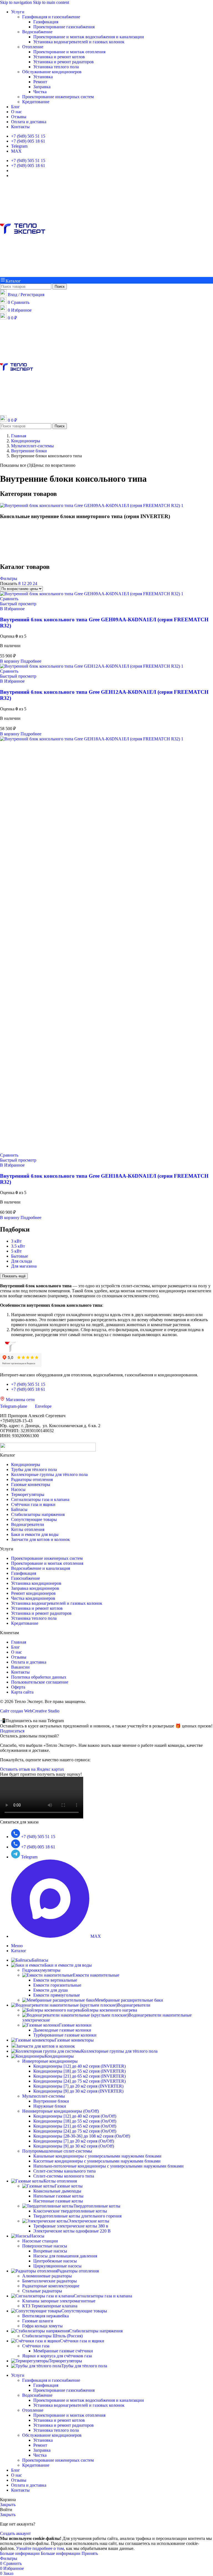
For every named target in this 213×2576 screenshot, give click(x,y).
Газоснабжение (26, 1578)
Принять (90, 2553)
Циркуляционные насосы (57, 2266)
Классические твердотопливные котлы (70, 2211)
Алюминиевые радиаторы (47, 2276)
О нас (17, 1652)
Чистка (40, 92)
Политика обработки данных (39, 1677)
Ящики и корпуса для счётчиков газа (57, 2356)
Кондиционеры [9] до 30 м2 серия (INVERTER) (78, 2091)
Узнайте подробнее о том (40, 2548)
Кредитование (36, 102)
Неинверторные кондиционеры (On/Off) (60, 2111)
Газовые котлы (69, 2186)
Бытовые (20, 1256)
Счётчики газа (36, 2346)
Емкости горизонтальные (57, 1985)
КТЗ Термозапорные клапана (50, 2306)
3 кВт (16, 1241)
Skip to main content (51, 2)
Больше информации (40, 2553)
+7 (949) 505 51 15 (28, 136)
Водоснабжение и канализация (40, 1568)
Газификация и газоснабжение (51, 17)
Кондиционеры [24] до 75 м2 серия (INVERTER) (79, 2081)
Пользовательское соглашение (40, 1682)
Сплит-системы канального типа (64, 2171)
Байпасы (19, 1509)
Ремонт (40, 82)
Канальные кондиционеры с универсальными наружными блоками (97, 2156)
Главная (19, 1642)
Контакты (20, 1672)
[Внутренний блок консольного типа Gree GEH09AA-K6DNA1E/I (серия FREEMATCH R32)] (92, 594)
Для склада (21, 1261)
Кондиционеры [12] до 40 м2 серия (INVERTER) (79, 2066)
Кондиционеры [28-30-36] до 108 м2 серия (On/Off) (82, 2136)
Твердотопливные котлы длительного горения (77, 2216)
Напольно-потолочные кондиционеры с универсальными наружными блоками (108, 2166)
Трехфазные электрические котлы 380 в (71, 2226)
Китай (14, 555)
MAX (16, 151)
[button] (10, 661)
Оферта (18, 1687)
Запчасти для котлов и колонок (40, 1539)
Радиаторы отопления (32, 1479)
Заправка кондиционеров (35, 1588)
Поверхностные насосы (45, 2246)
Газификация (46, 22)
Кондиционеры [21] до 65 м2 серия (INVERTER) (79, 2076)
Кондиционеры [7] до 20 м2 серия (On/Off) (74, 2141)
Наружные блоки (50, 2106)
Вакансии (20, 1667)
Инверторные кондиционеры (50, 2061)
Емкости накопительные (96, 1975)
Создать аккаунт (15, 2533)
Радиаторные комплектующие (51, 2286)
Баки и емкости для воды (35, 1534)
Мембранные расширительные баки (129, 2000)
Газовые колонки (75, 2025)
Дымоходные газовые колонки (62, 2030)
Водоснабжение (37, 32)
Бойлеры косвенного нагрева (109, 2010)
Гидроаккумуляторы (41, 1970)
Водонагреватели (28, 1524)
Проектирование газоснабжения (64, 27)
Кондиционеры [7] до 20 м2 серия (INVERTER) (78, 2086)
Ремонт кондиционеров (33, 1593)
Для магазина (24, 1266)
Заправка (42, 87)
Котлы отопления (28, 1529)
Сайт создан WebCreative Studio (30, 1711)
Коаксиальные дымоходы (57, 2191)
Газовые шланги (38, 2321)
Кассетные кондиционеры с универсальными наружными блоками (97, 2161)
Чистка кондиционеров (33, 1598)
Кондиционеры (26, 1464)
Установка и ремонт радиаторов (64, 62)
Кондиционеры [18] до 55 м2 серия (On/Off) (75, 2121)
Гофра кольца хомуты (42, 2326)
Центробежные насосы (55, 2261)
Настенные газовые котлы (58, 2201)
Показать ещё (14, 1276)
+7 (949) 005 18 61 (28, 141)
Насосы (18, 1489)
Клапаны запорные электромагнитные (59, 2301)
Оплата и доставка (29, 1662)
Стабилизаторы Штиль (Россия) (52, 2336)
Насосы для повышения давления (65, 2256)
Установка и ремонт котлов (59, 57)
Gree (13, 544)
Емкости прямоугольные (57, 1995)
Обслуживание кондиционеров (52, 72)
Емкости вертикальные (55, 1980)
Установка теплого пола (56, 67)
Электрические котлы (89, 2221)
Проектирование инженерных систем (58, 97)
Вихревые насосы (50, 2251)
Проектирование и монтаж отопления (69, 52)
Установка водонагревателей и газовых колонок (79, 42)
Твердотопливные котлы (97, 2206)
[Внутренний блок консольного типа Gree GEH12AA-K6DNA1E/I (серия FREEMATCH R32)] (92, 666)
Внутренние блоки (51, 2101)
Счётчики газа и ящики (33, 1504)
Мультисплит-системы (44, 2096)
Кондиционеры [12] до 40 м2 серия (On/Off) (75, 2116)
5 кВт (16, 1251)
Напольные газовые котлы (58, 2196)
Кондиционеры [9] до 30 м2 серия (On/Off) (74, 2146)
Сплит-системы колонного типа (64, 2176)
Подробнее (31, 661)
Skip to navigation (17, 2)
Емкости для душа (50, 1990)
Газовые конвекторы (31, 1484)
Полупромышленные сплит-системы (57, 2151)
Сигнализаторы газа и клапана (40, 1499)
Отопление (33, 47)
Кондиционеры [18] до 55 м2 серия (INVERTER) (79, 2071)
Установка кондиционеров (36, 1583)
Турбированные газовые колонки (65, 2035)
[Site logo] (23, 274)
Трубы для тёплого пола (34, 1469)
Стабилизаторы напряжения (38, 1514)
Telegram (19, 146)
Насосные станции (40, 2241)
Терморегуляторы (28, 1494)
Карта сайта (22, 1692)
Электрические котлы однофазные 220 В (72, 2231)
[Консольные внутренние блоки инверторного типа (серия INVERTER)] (92, 505)
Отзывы (19, 1657)
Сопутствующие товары (34, 1519)
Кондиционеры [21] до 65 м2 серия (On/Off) (75, 2126)
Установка (43, 77)
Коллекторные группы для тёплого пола (49, 1474)
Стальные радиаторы (42, 2291)
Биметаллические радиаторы (50, 2281)
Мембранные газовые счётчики (63, 2351)
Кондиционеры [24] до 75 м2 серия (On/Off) (75, 2131)
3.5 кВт (18, 1246)
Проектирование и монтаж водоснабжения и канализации (89, 37)
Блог (16, 1647)
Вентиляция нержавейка (45, 2316)
